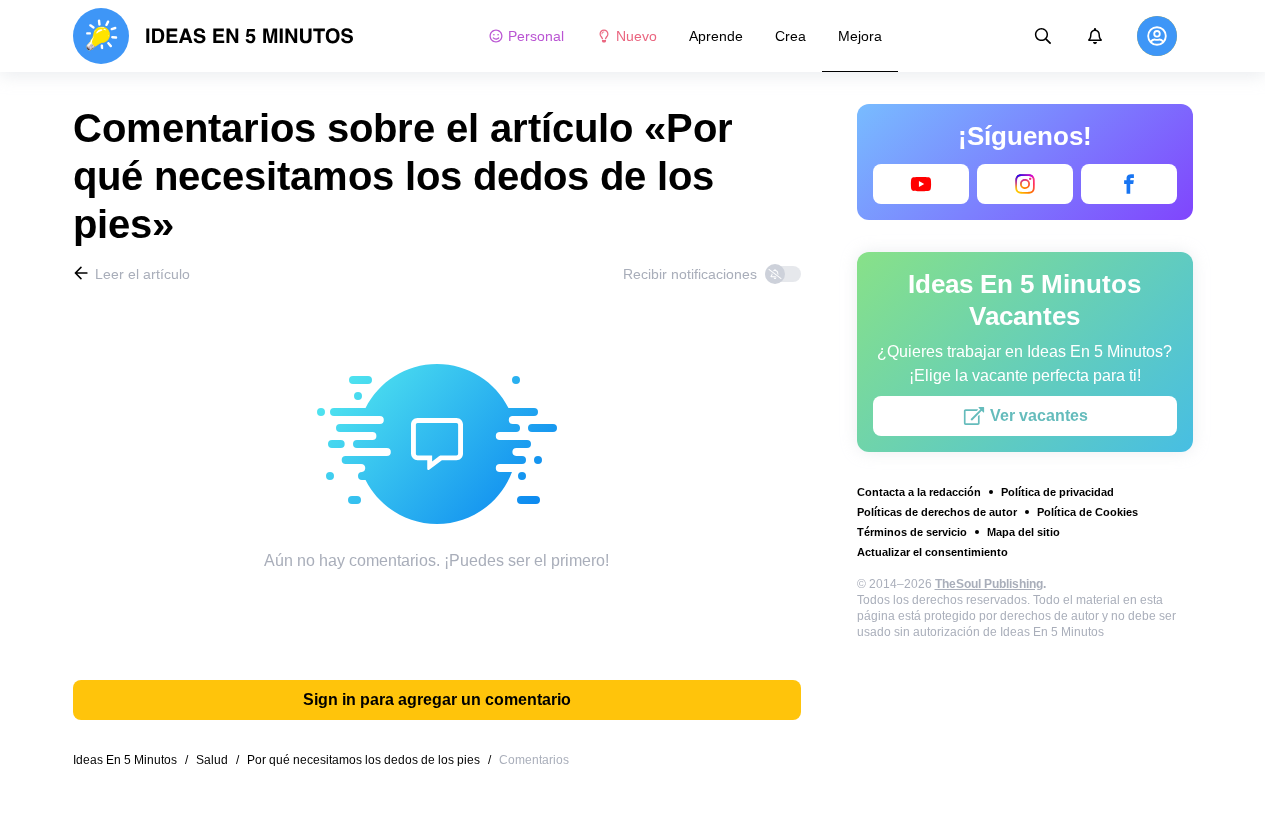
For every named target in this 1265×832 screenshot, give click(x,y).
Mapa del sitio (1023, 532)
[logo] (213, 36)
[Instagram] (1025, 184)
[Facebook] (1129, 184)
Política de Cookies (1087, 512)
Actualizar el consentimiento (932, 552)
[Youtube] (921, 184)
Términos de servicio (912, 532)
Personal (536, 36)
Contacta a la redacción (919, 492)
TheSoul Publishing (989, 584)
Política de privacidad (1057, 492)
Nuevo (636, 36)
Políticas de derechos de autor (937, 512)
